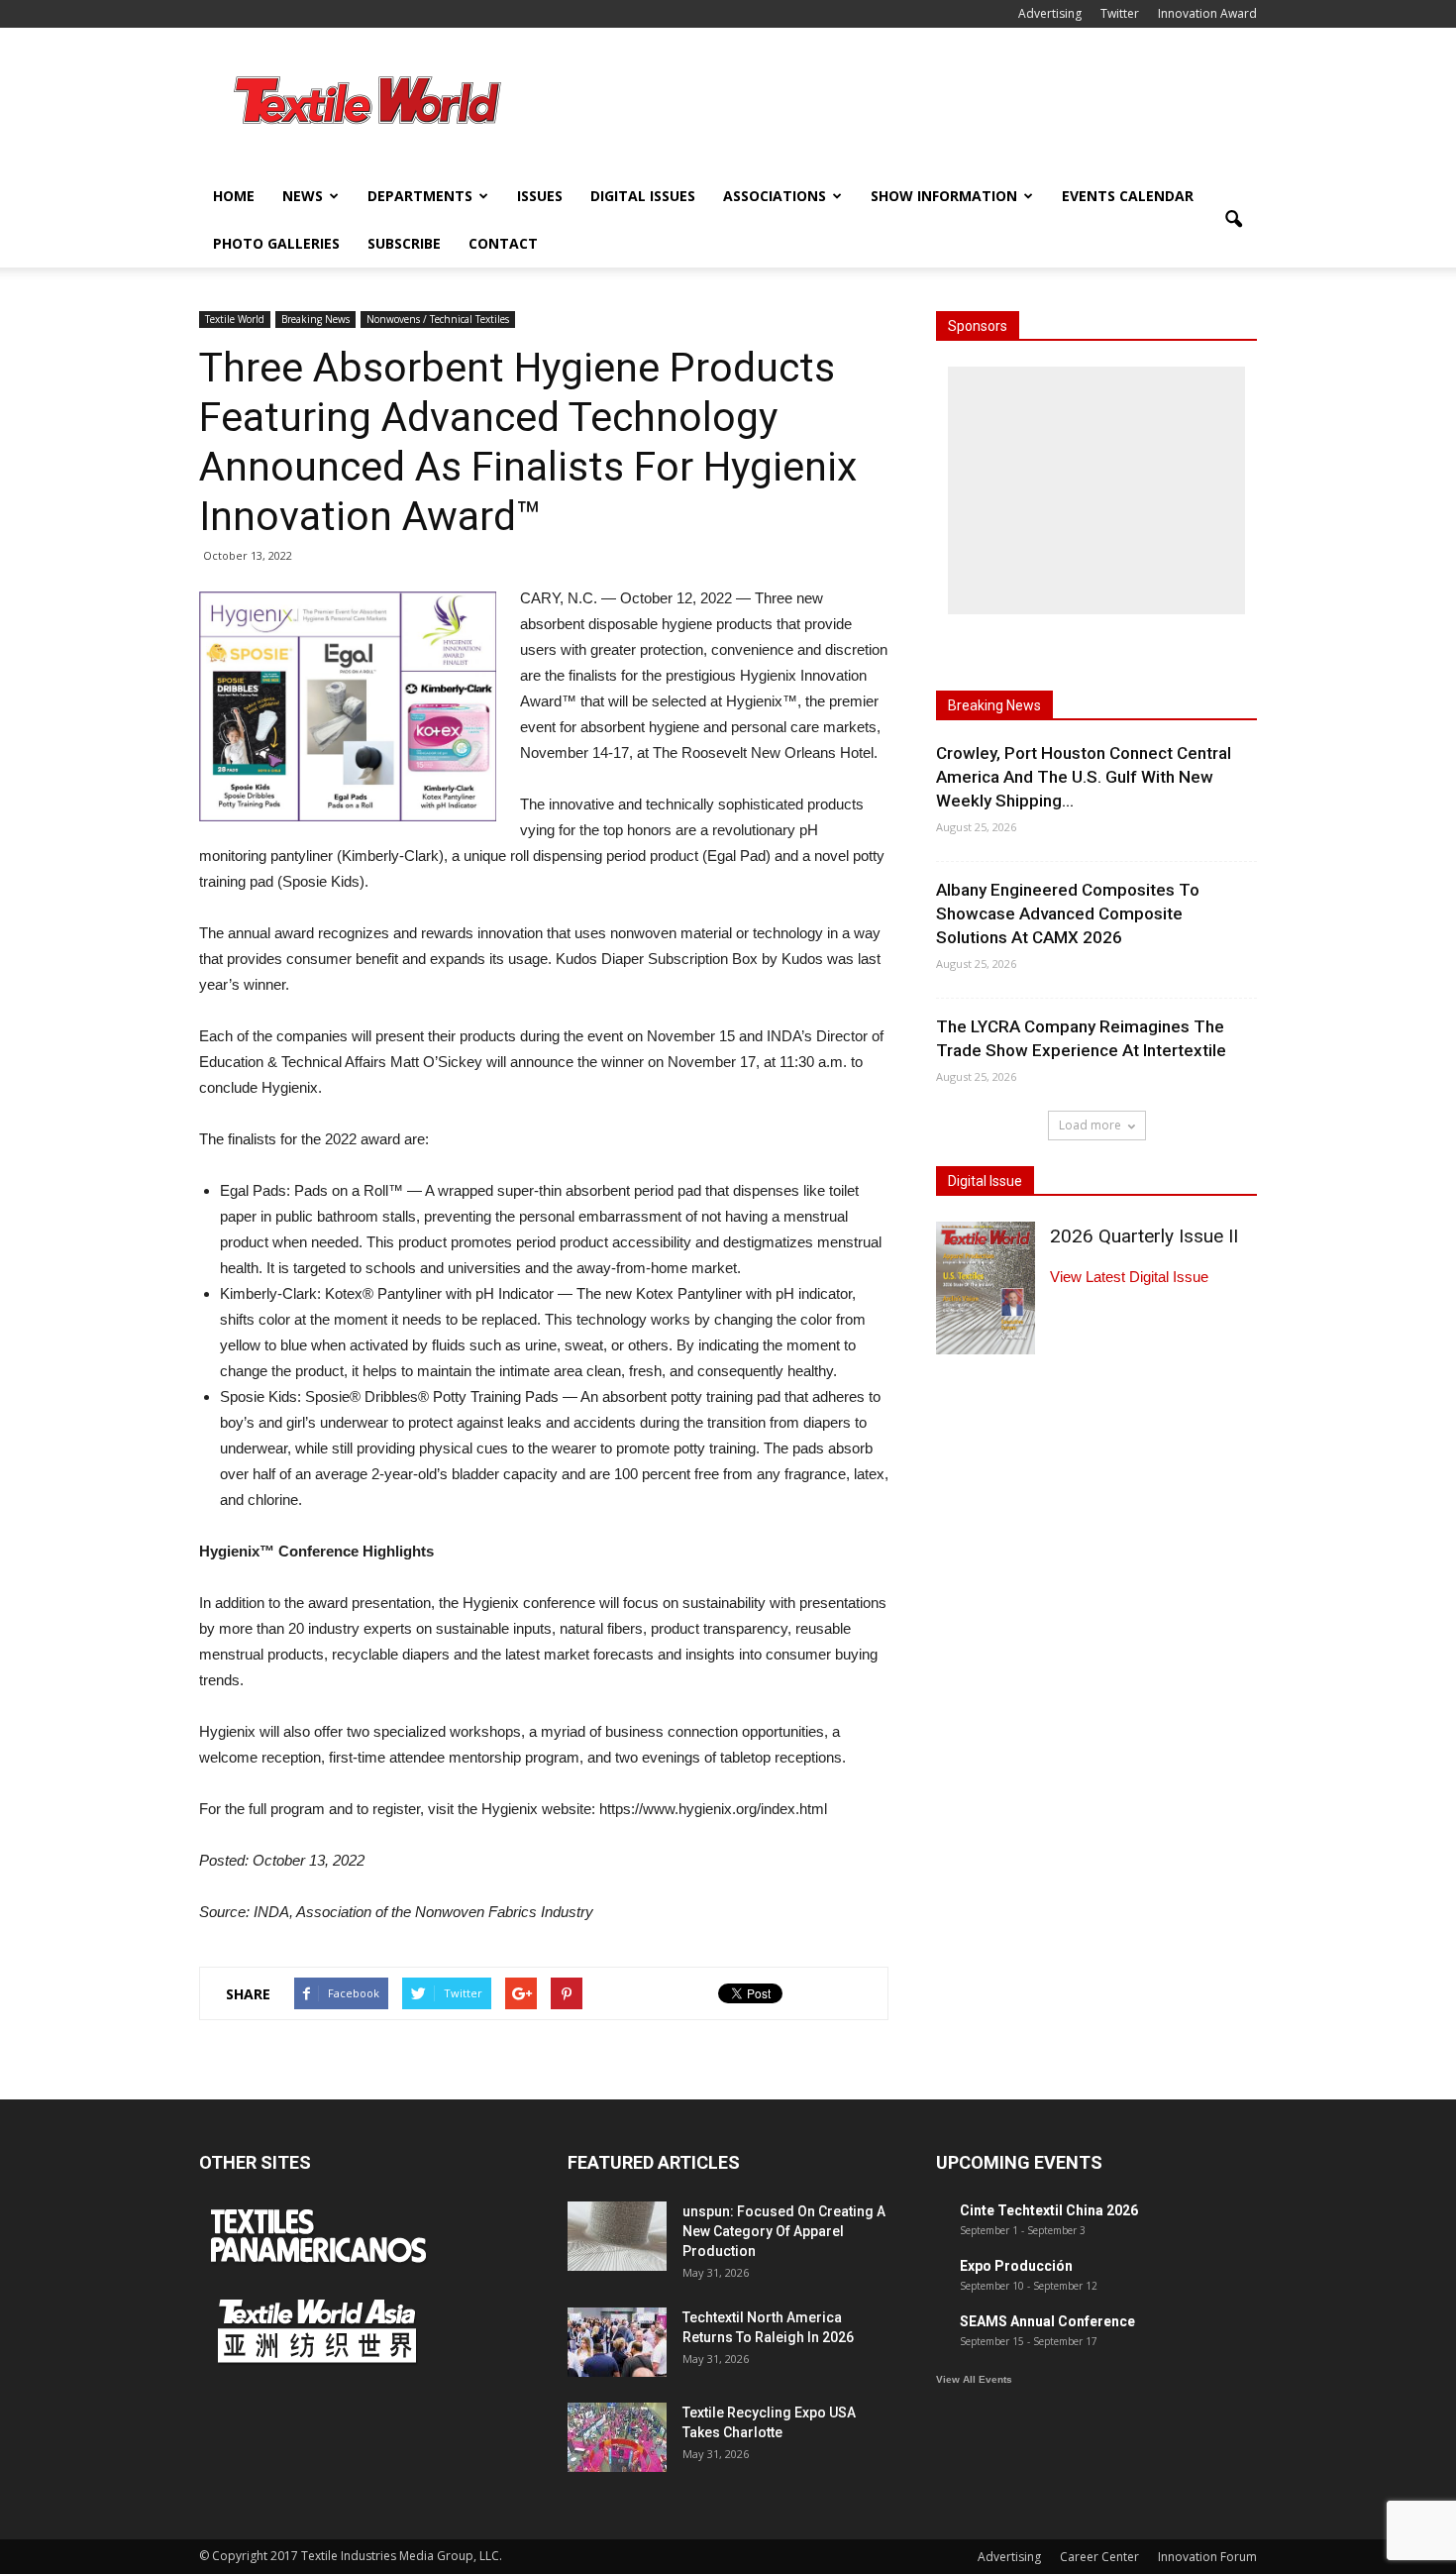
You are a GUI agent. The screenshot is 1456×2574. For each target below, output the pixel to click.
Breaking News (315, 319)
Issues (540, 196)
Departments (420, 196)
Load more (1090, 1125)
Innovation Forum (1207, 2557)
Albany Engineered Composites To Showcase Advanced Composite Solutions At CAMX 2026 (1068, 913)
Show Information (944, 196)
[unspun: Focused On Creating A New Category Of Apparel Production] (617, 2236)
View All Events (974, 2379)
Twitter (1120, 13)
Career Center (1099, 2557)
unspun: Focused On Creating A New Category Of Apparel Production (784, 2231)
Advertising (1050, 13)
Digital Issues (643, 196)
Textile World (235, 319)
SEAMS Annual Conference (1047, 2321)
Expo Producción (1016, 2266)
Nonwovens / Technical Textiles (438, 319)
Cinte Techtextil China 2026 (1049, 2210)
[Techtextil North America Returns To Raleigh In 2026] (617, 2342)
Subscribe (404, 243)
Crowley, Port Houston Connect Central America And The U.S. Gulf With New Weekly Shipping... (1084, 777)
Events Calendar (1128, 196)
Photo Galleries (276, 243)
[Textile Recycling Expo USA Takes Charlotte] (617, 2437)
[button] (1233, 220)
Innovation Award (1207, 13)
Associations (775, 196)
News (303, 196)
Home (234, 196)
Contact (503, 243)
